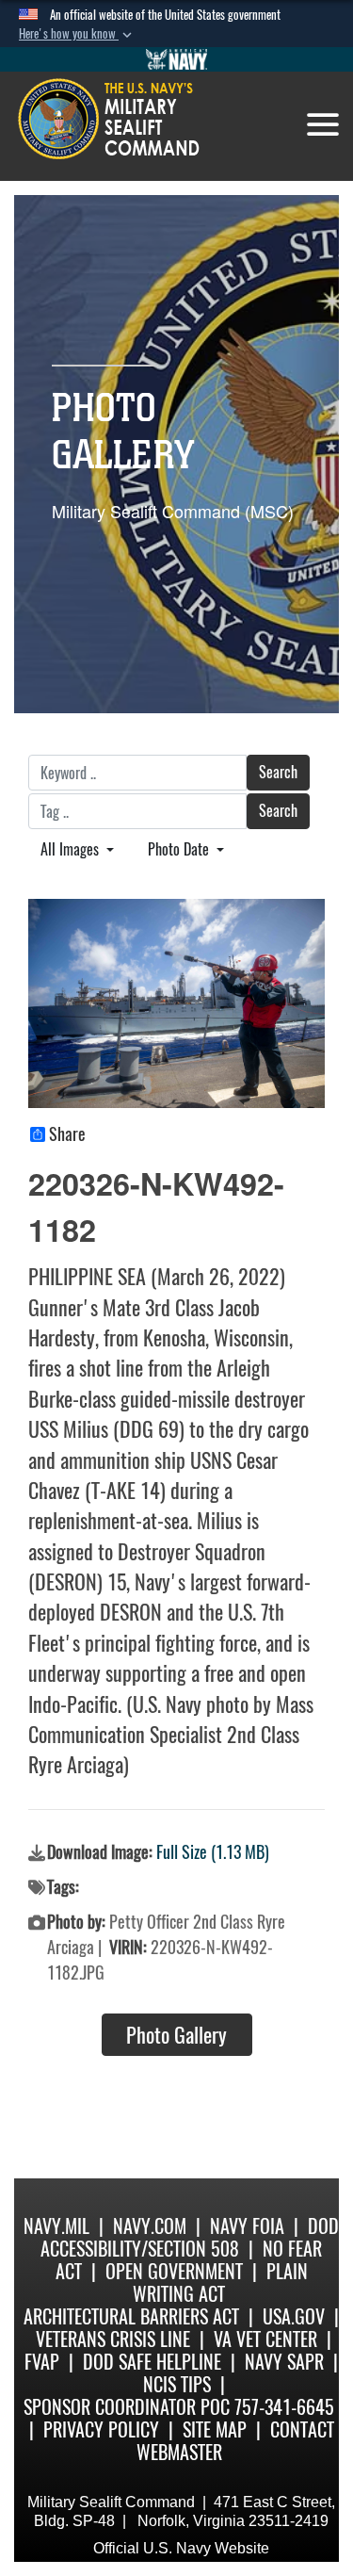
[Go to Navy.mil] (177, 59)
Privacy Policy (101, 2429)
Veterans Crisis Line (113, 2339)
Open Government (174, 2271)
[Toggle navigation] (323, 124)
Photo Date (180, 849)
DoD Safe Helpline (152, 2362)
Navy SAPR (284, 2362)
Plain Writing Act (220, 2283)
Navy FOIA (247, 2226)
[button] (77, 34)
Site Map (215, 2429)
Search (278, 772)
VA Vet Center (265, 2339)
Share (67, 1134)
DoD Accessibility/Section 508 (190, 2237)
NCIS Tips (177, 2384)
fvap (42, 2362)
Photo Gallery (176, 2035)
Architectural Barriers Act (131, 2316)
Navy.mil (56, 2226)
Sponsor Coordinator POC (127, 2407)
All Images (72, 849)
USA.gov (294, 2316)
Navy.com (150, 2226)
